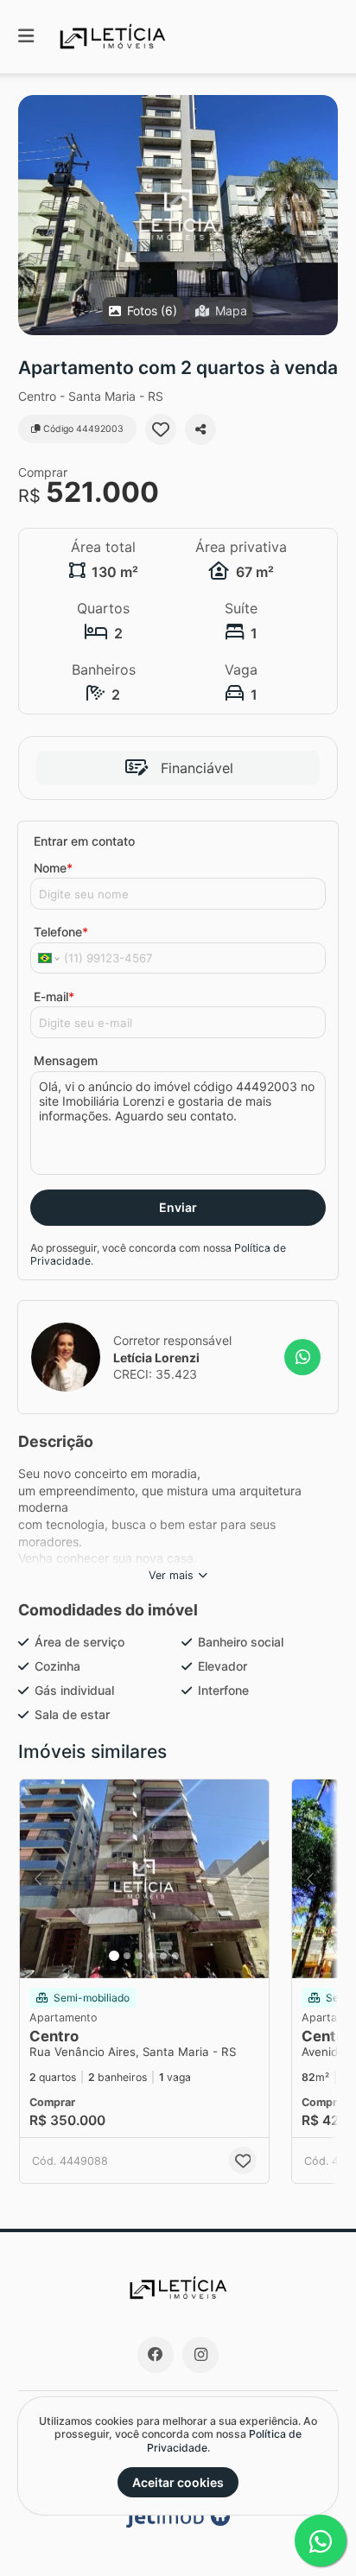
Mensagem (66, 1060)
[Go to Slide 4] (151, 1956)
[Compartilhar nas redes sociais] (200, 429)
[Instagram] (200, 2355)
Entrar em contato (84, 841)
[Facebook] (156, 2355)
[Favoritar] (161, 429)
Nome (53, 868)
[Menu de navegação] (26, 37)
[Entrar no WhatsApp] (302, 1357)
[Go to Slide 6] (175, 1956)
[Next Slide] (324, 215)
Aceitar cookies (178, 2482)
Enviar (178, 1207)
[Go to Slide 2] (127, 1956)
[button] (178, 215)
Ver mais (171, 1575)
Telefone (61, 932)
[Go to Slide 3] (139, 1956)
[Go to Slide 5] (163, 1956)
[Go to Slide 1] (114, 1956)
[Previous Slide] (32, 215)
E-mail (54, 996)
